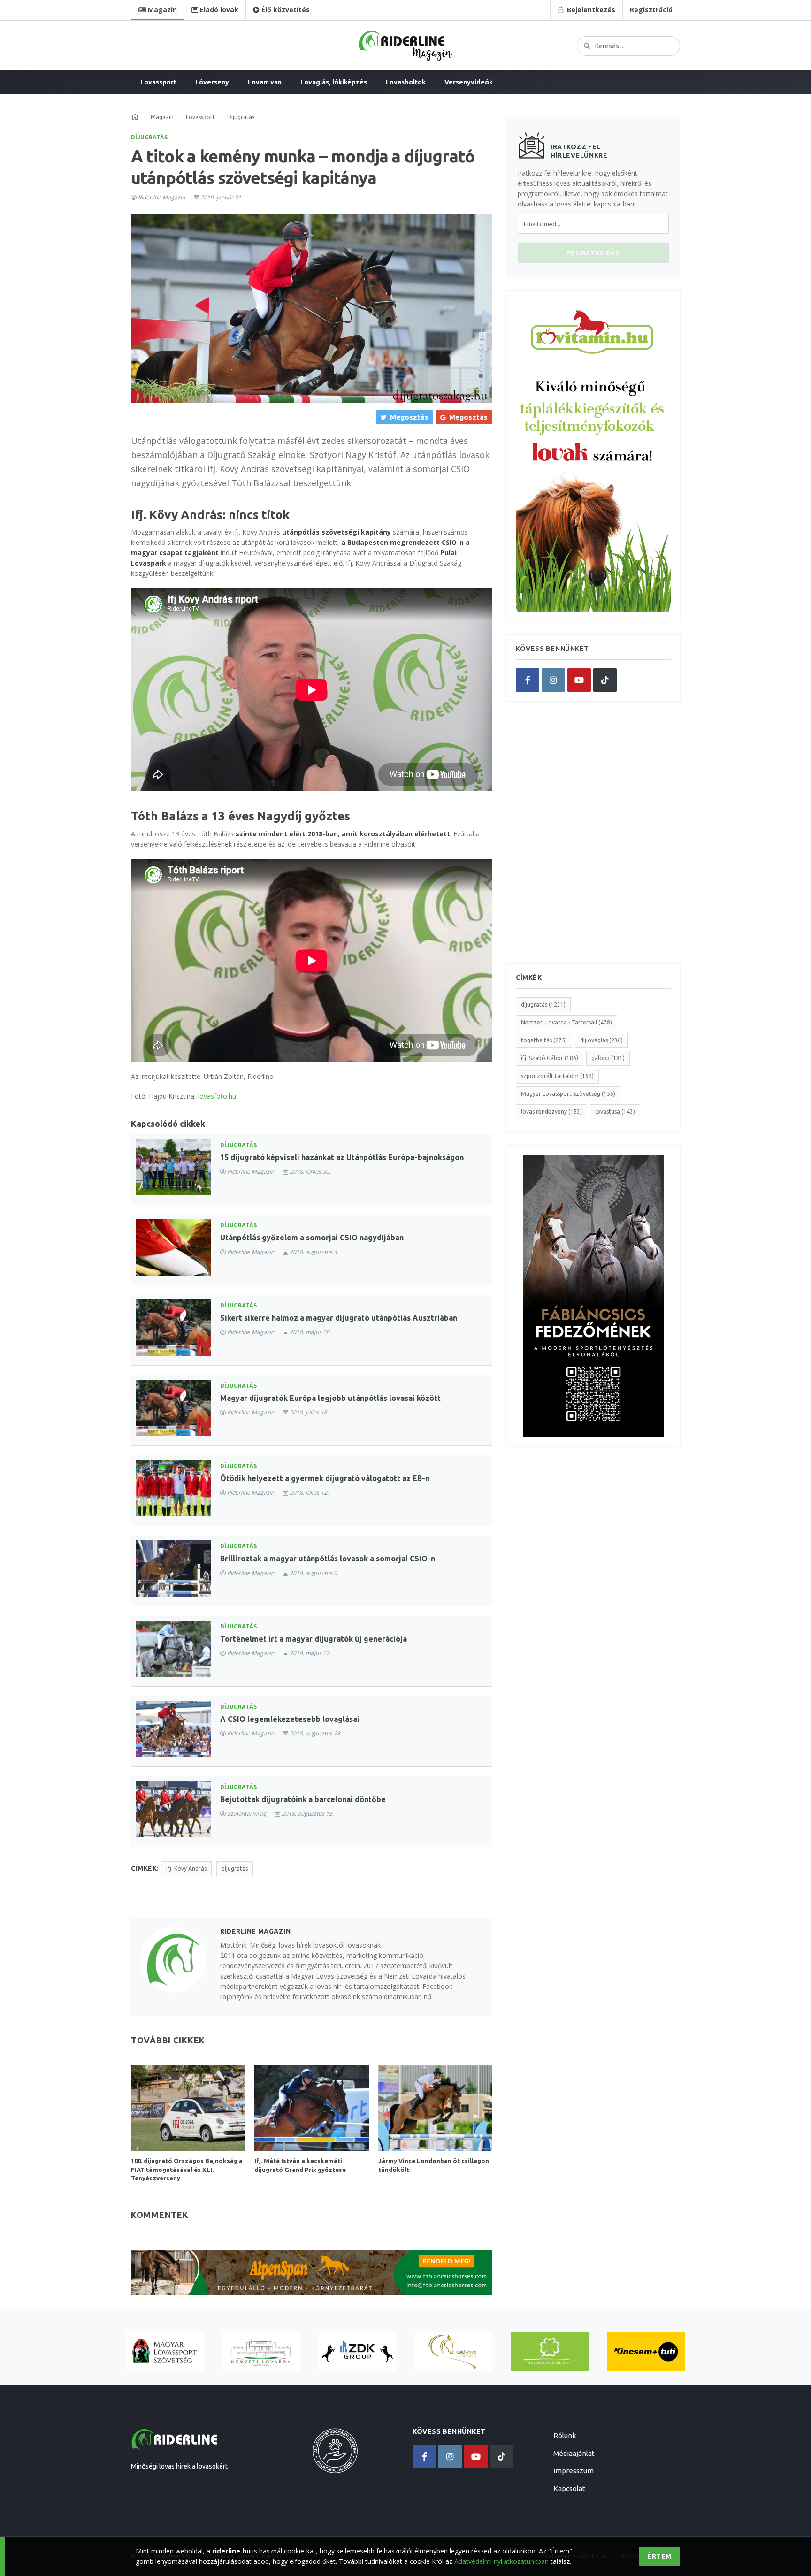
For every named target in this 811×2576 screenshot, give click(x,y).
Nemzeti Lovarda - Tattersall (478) (566, 1022)
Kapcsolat (569, 2488)
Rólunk (565, 2435)
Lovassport (158, 82)
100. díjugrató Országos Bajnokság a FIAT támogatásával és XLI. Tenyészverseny (187, 2169)
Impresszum (574, 2471)
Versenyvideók (469, 82)
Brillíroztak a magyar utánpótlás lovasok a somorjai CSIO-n (328, 1559)
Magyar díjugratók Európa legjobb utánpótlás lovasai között (330, 1398)
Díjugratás (149, 137)
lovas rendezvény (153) (551, 1112)
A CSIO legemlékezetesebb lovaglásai (290, 1719)
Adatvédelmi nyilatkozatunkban (501, 2561)
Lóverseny (212, 82)
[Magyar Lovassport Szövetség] (165, 2352)
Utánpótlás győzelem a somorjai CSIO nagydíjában (312, 1238)
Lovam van (265, 82)
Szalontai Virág (247, 1814)
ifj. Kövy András (186, 1869)
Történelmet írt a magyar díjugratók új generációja (314, 1639)
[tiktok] (605, 680)
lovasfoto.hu (217, 1096)
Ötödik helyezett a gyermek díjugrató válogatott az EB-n (325, 1478)
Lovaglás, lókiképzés (334, 82)
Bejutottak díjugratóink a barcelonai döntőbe (303, 1799)
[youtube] (579, 680)
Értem (659, 2556)
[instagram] (553, 680)
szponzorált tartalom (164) (557, 1076)
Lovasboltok (406, 82)
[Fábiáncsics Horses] (454, 2352)
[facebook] (528, 680)
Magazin (162, 117)
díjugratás (235, 1869)
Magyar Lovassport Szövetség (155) (568, 1094)
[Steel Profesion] (357, 2352)
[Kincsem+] (646, 2352)
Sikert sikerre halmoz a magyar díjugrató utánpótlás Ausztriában (339, 1318)
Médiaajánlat (574, 2453)
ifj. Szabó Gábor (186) (550, 1058)
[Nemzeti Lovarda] (261, 2352)
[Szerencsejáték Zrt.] (550, 2352)
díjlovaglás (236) (601, 1040)
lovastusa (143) (615, 1112)
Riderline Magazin (161, 197)
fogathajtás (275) (544, 1040)
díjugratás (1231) (543, 1005)
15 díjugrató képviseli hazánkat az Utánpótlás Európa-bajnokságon (342, 1157)
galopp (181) (608, 1058)
